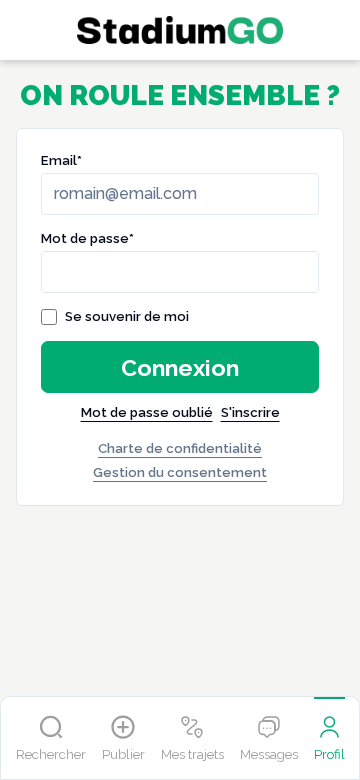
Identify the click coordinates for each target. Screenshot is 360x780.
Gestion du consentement (180, 472)
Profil (329, 754)
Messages (269, 754)
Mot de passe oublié (147, 412)
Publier (123, 754)
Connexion (180, 367)
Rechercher (51, 754)
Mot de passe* (87, 238)
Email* (61, 160)
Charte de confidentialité (180, 448)
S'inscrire (250, 412)
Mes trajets (192, 754)
